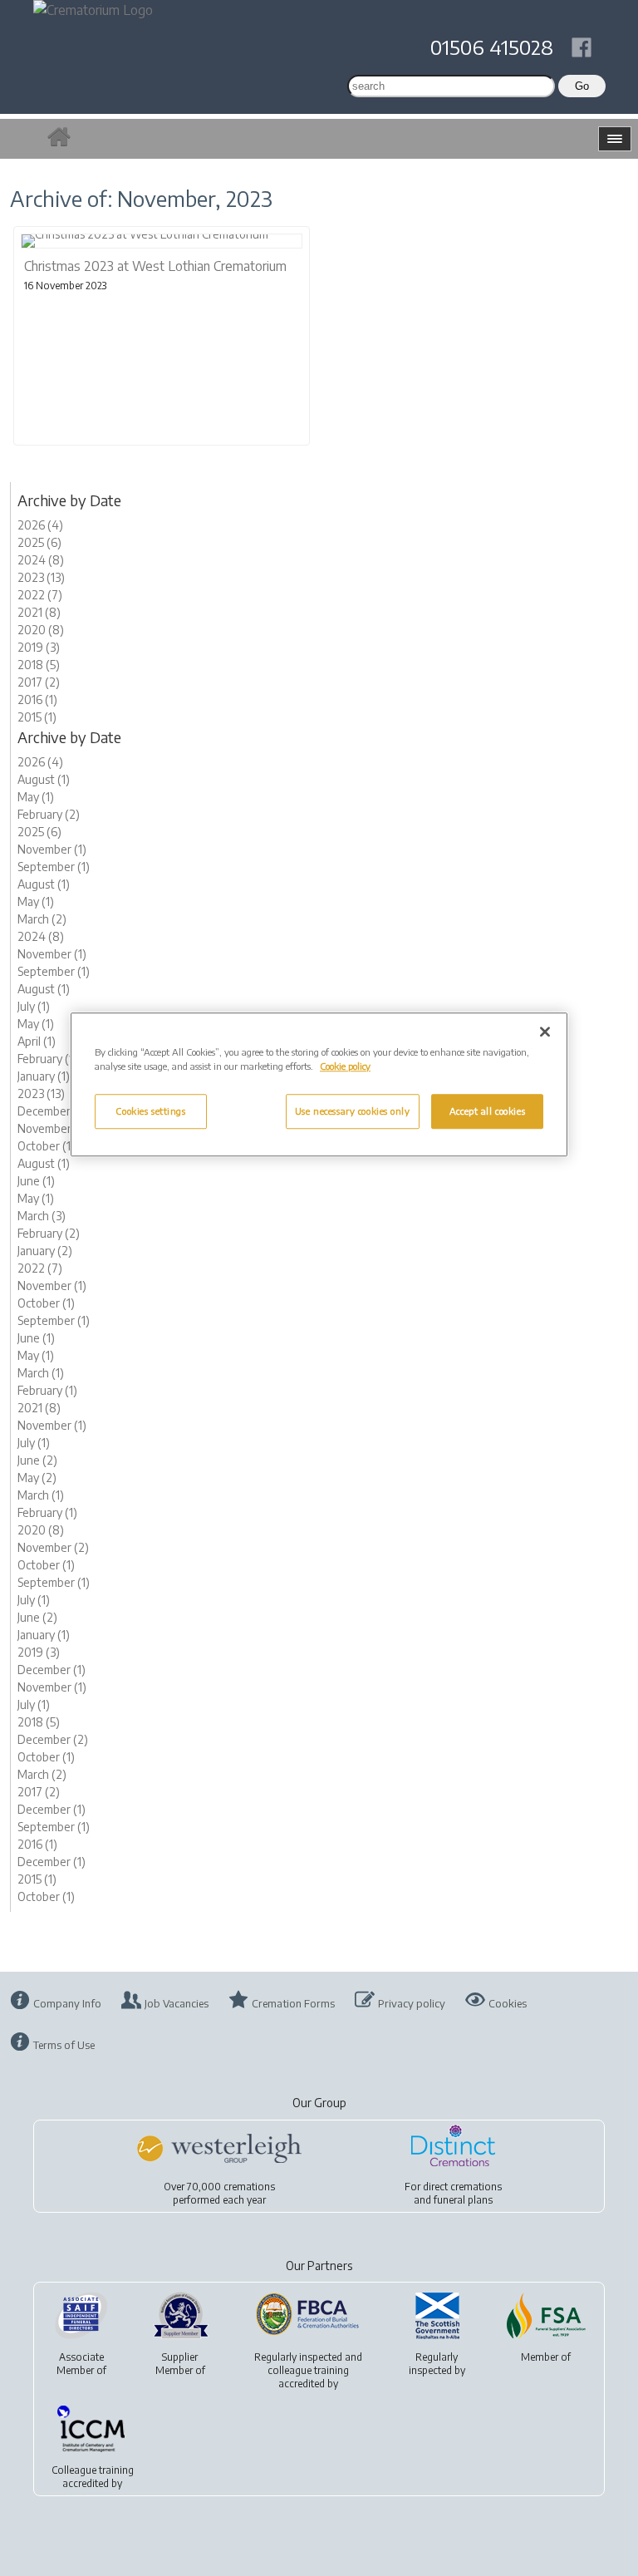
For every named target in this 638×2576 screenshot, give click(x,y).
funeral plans (463, 2200)
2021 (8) (39, 612)
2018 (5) (39, 665)
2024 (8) (41, 560)
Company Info (67, 2003)
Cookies (508, 2003)
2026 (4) (40, 525)
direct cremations (462, 2187)
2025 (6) (39, 542)
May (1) (36, 797)
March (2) (42, 919)
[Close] (545, 1032)
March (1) (41, 1373)
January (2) (45, 1251)
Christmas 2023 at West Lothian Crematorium (155, 266)
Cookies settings (150, 1111)
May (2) (37, 1478)
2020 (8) (41, 630)
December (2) (53, 1739)
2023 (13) (41, 577)
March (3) (42, 1216)
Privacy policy (412, 2003)
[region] (319, 1084)
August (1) (44, 779)
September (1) (54, 867)
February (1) (47, 1059)
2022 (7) (40, 595)
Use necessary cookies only (353, 1111)
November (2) (53, 1547)
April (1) (37, 1041)
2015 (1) (37, 717)
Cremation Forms (293, 2003)
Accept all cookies (487, 1111)
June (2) (37, 1460)
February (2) (49, 814)
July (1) (34, 1006)
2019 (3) (39, 647)
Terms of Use (64, 2045)
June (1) (36, 1181)
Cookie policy (345, 1066)
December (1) (52, 1111)
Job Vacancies (177, 2003)
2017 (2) (39, 682)
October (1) (46, 1146)
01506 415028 (492, 47)
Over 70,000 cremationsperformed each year (219, 2193)
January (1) (44, 1076)
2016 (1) (37, 699)
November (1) (52, 849)
